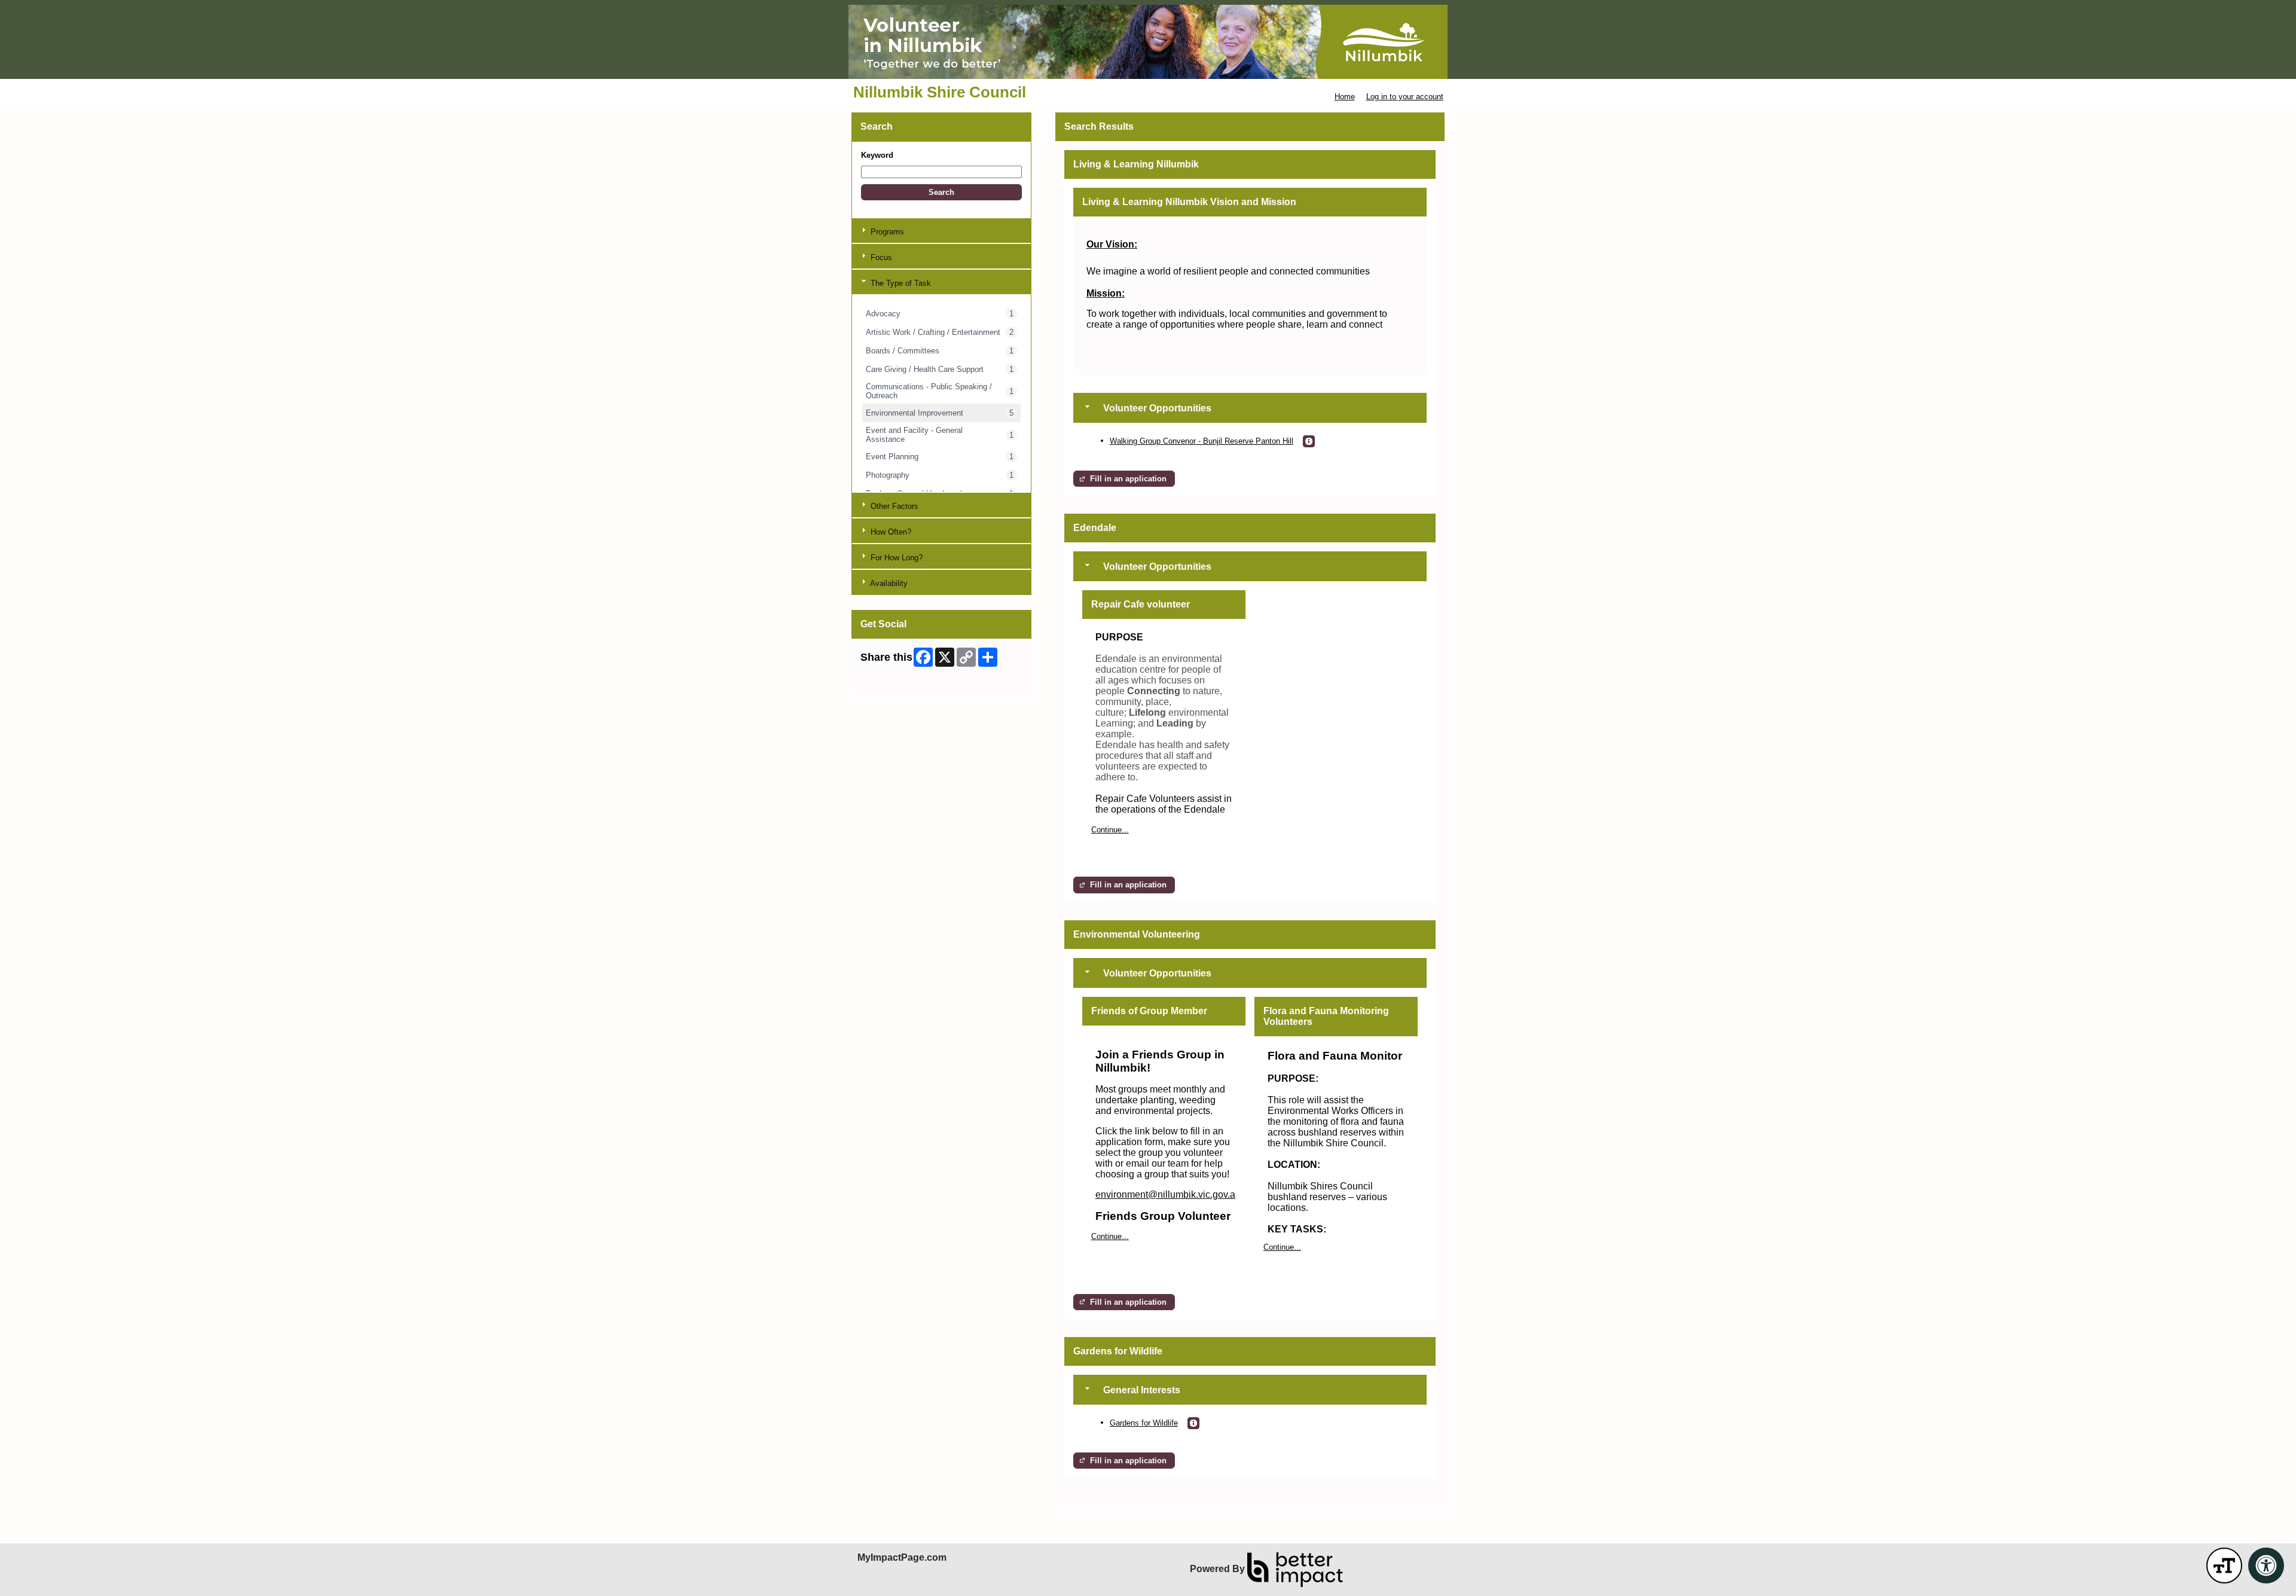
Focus (880, 257)
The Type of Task (900, 283)
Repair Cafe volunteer (1141, 604)
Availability (888, 583)
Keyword (877, 155)
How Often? (890, 532)
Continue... (1110, 830)
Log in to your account (1405, 97)
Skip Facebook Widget (900, 678)
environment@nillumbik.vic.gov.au (1168, 1194)
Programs (886, 232)
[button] (941, 192)
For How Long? (895, 558)
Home (1345, 97)
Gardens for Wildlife (1144, 1423)
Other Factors (893, 506)
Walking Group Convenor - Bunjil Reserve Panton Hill (1202, 441)
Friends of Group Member (1149, 1011)
